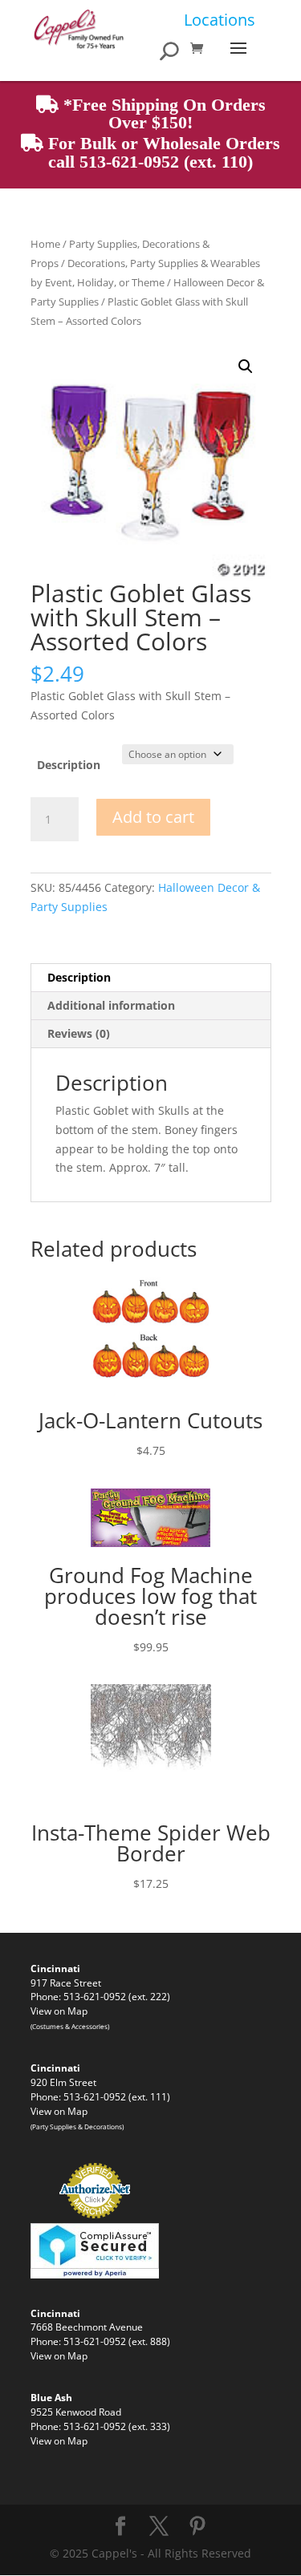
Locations (220, 20)
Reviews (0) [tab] (79, 1033)
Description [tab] (79, 977)
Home (45, 244)
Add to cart (153, 817)
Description (69, 765)
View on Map (59, 2011)
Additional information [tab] (111, 1005)
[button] (246, 367)
